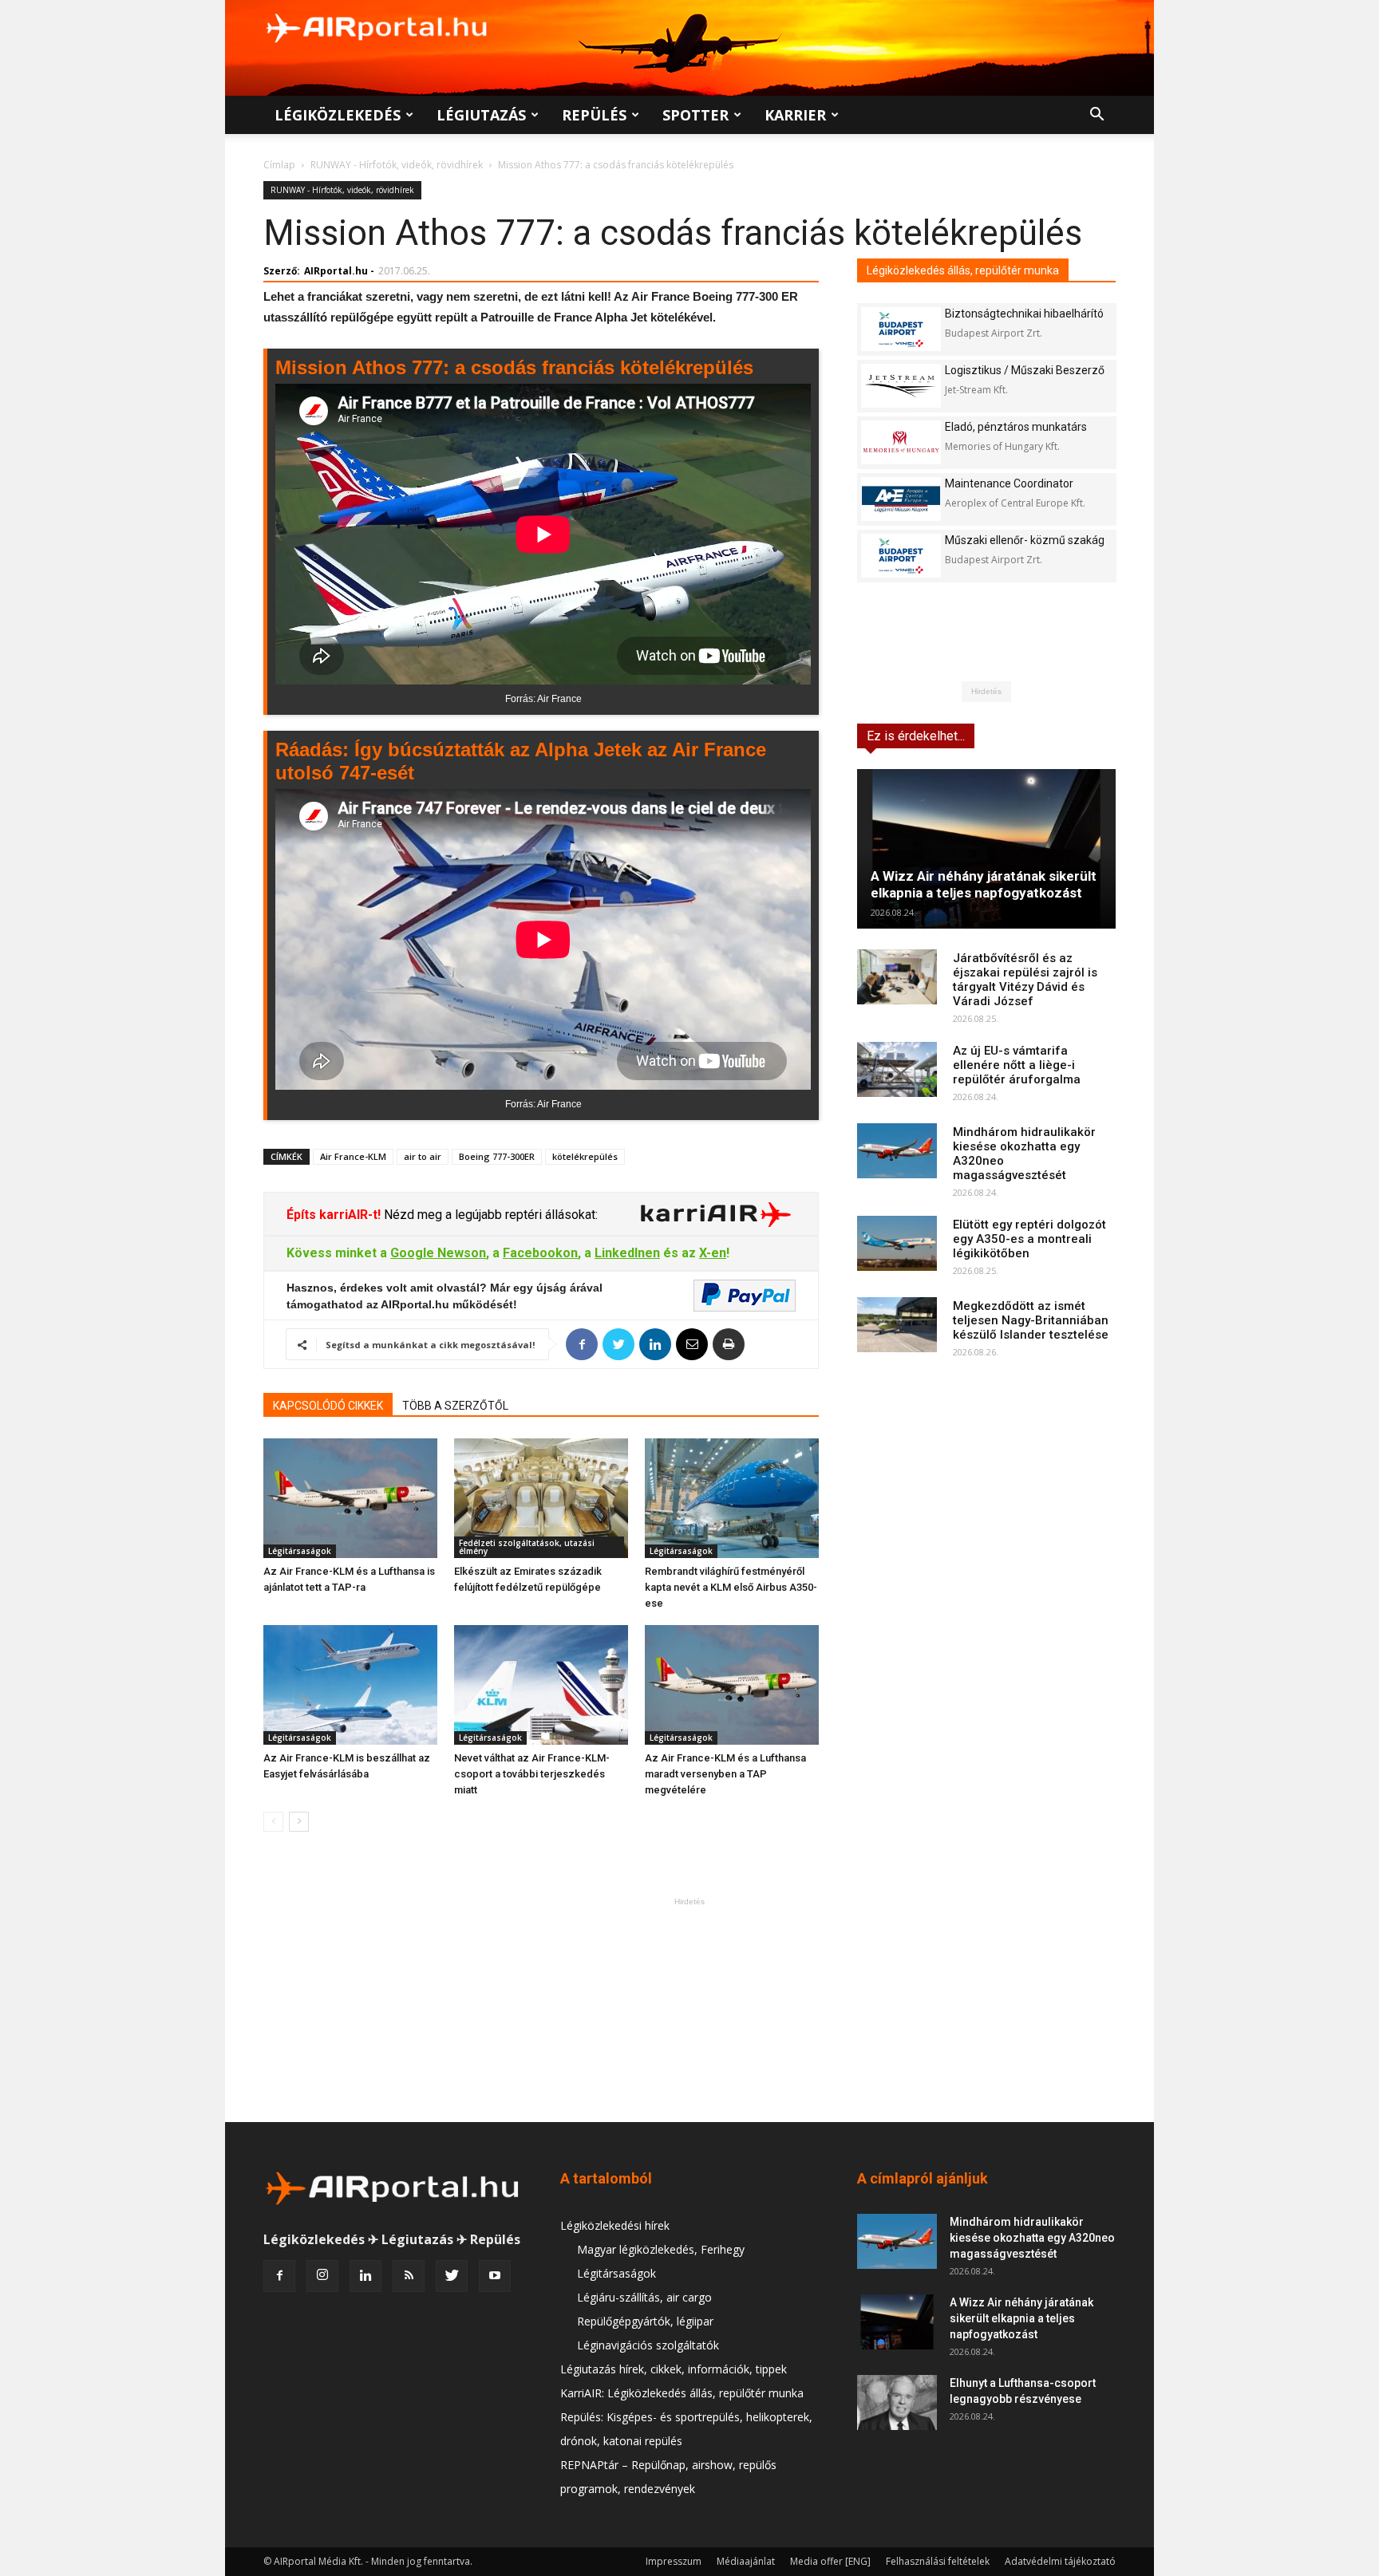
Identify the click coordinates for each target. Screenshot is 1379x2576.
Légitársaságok (300, 1551)
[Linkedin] (365, 2276)
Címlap (279, 165)
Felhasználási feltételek (938, 2561)
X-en (713, 1253)
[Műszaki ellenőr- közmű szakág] (901, 556)
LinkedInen (627, 1253)
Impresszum (674, 2561)
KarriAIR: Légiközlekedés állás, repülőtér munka (682, 2393)
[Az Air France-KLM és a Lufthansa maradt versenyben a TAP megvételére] (732, 1685)
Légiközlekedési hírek (615, 2225)
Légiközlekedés (338, 115)
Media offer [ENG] (830, 2561)
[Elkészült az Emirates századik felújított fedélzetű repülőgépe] (541, 1498)
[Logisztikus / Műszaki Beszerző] (901, 386)
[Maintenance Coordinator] (901, 499)
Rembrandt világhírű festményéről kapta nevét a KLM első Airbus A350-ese (731, 1587)
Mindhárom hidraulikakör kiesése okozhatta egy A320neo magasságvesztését (1032, 2238)
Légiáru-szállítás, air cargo (644, 2297)
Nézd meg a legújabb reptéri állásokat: (489, 1215)
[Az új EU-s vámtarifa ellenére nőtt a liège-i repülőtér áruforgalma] (897, 1069)
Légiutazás (481, 115)
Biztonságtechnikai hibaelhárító (1024, 314)
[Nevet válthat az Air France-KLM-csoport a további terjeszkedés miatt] (541, 1685)
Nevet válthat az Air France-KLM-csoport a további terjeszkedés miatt (532, 1774)
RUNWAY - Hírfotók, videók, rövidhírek (397, 165)
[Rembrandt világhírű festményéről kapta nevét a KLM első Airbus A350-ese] (732, 1498)
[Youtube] (495, 2276)
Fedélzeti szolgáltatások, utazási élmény (527, 1547)
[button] (1096, 116)
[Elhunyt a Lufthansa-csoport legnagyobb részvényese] (897, 2402)
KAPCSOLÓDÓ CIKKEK (328, 1406)
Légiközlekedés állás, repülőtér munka (963, 270)
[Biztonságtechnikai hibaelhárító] (901, 329)
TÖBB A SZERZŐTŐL (455, 1406)
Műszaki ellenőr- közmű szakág (1025, 540)
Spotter (695, 115)
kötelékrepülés (585, 1156)
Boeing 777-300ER (497, 1156)
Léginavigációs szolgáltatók (648, 2345)
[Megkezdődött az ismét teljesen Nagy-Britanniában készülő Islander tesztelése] (897, 1325)
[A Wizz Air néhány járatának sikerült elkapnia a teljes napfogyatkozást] (986, 849)
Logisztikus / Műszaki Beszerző (1025, 370)
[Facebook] (279, 2276)
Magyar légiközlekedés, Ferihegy (661, 2249)
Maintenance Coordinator (1009, 483)
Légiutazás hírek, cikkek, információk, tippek (674, 2369)
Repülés (594, 115)
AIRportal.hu (336, 271)
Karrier (795, 115)
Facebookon (540, 1253)
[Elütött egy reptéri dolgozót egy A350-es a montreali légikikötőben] (897, 1243)
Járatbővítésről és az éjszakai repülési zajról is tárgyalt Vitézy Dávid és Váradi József (1025, 980)
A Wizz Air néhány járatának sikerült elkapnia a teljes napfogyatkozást (984, 884)
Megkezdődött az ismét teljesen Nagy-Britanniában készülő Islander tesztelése (1031, 1320)
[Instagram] (322, 2276)
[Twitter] (452, 2276)
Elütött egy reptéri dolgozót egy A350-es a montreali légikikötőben (1029, 1239)
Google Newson (438, 1253)
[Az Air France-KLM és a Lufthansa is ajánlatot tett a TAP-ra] (350, 1498)
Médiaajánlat (746, 2561)
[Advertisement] (689, 2010)
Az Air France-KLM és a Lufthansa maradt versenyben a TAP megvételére (725, 1774)
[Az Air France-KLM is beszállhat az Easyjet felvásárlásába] (350, 1685)
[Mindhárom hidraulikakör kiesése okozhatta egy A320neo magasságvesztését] (897, 1151)
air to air (423, 1156)
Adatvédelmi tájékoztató (1060, 2561)
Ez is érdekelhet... (916, 736)
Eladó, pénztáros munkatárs (1016, 427)
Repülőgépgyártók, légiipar (645, 2321)
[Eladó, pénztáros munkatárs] (901, 442)
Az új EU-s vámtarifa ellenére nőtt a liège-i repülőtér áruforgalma (1017, 1065)
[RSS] (409, 2276)
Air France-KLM (353, 1156)
